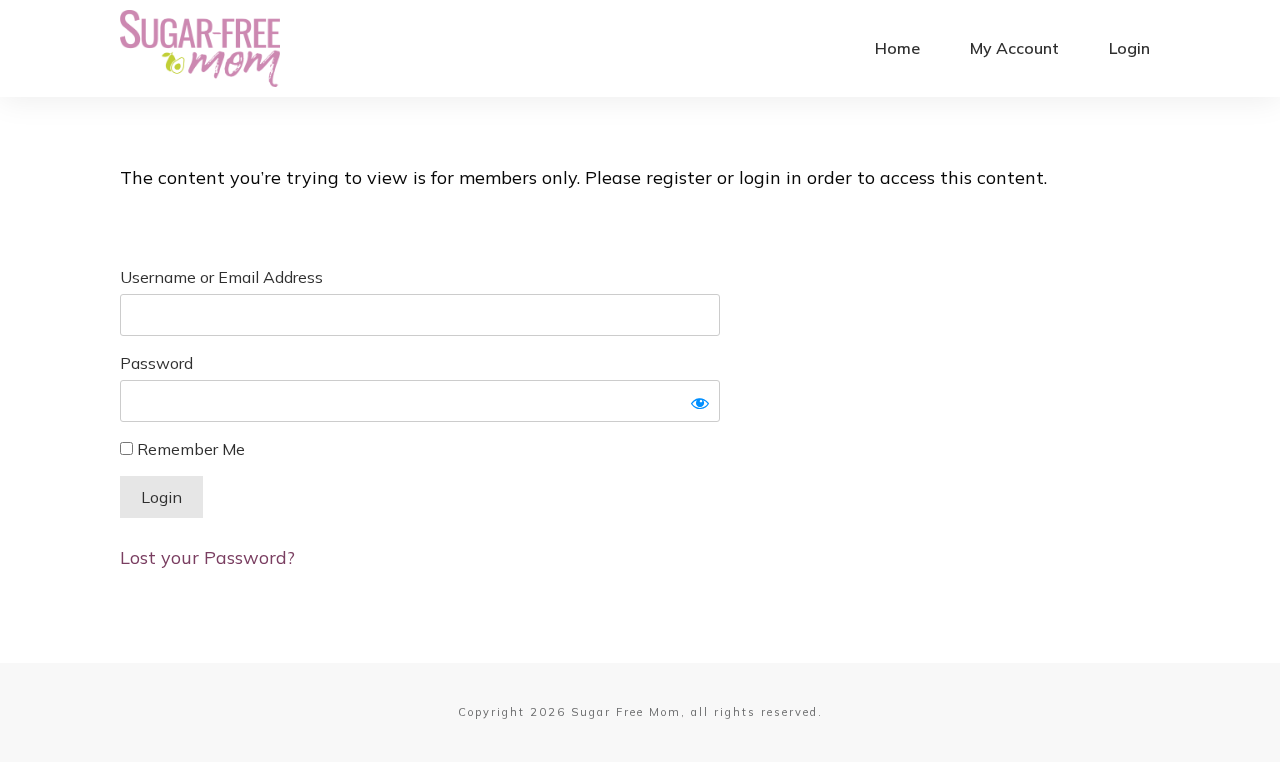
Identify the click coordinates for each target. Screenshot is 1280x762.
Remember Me (189, 449)
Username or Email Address (221, 277)
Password (156, 363)
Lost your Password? (207, 557)
